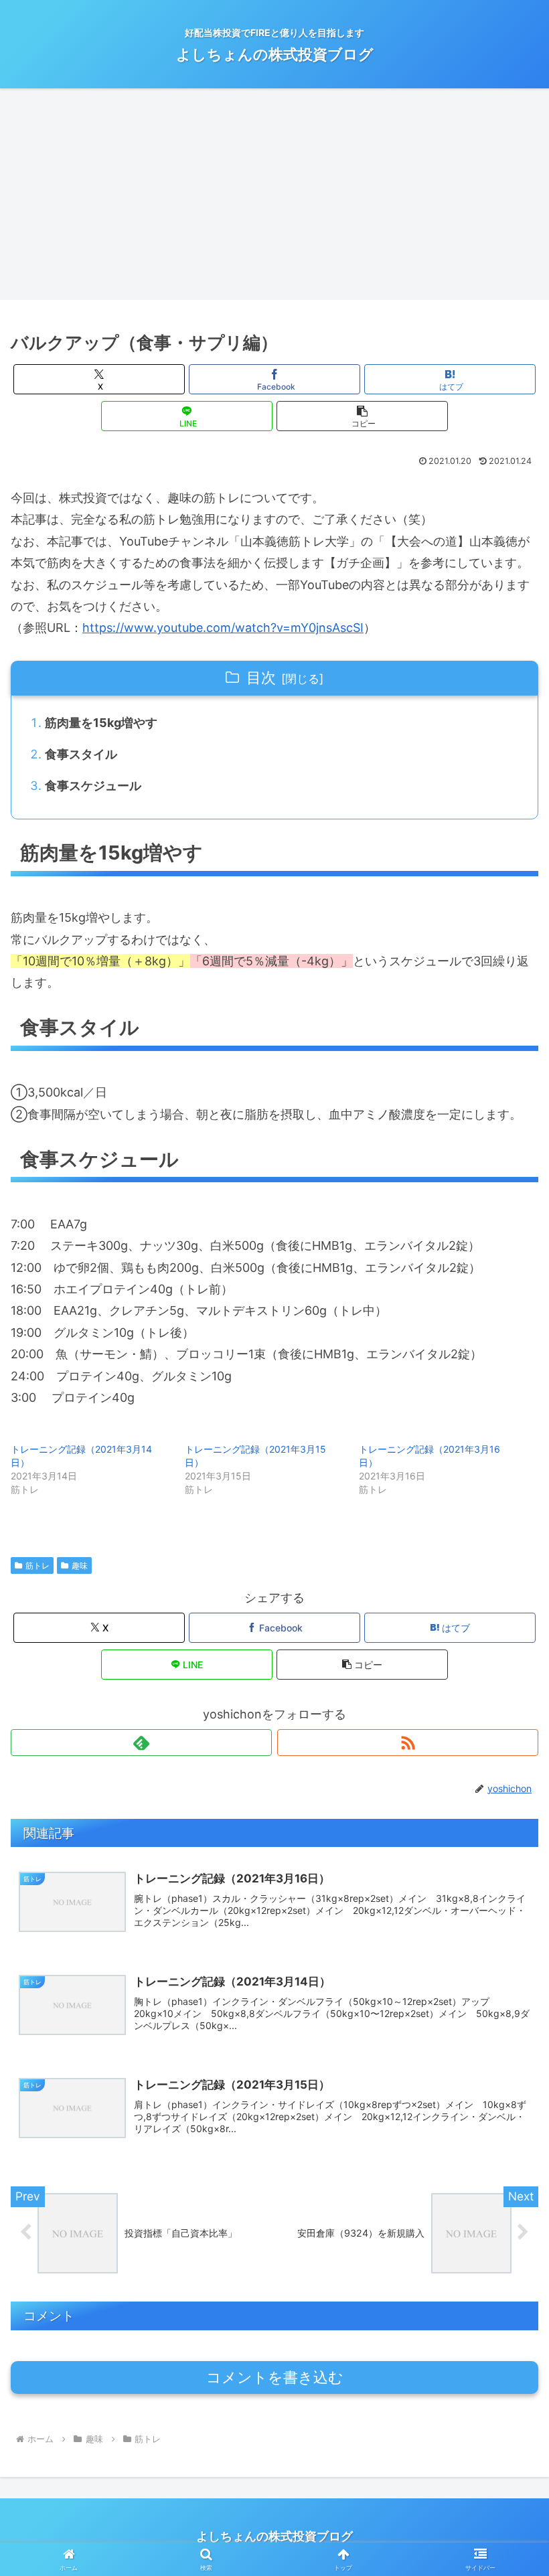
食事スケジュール (93, 786)
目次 (261, 677)
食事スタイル (81, 754)
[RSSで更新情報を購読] (408, 1743)
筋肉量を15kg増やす (101, 723)
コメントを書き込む (275, 2378)
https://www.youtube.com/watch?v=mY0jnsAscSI (223, 628)
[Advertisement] (274, 198)
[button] (362, 416)
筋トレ (37, 1565)
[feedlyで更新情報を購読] (141, 1743)
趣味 (80, 1565)
